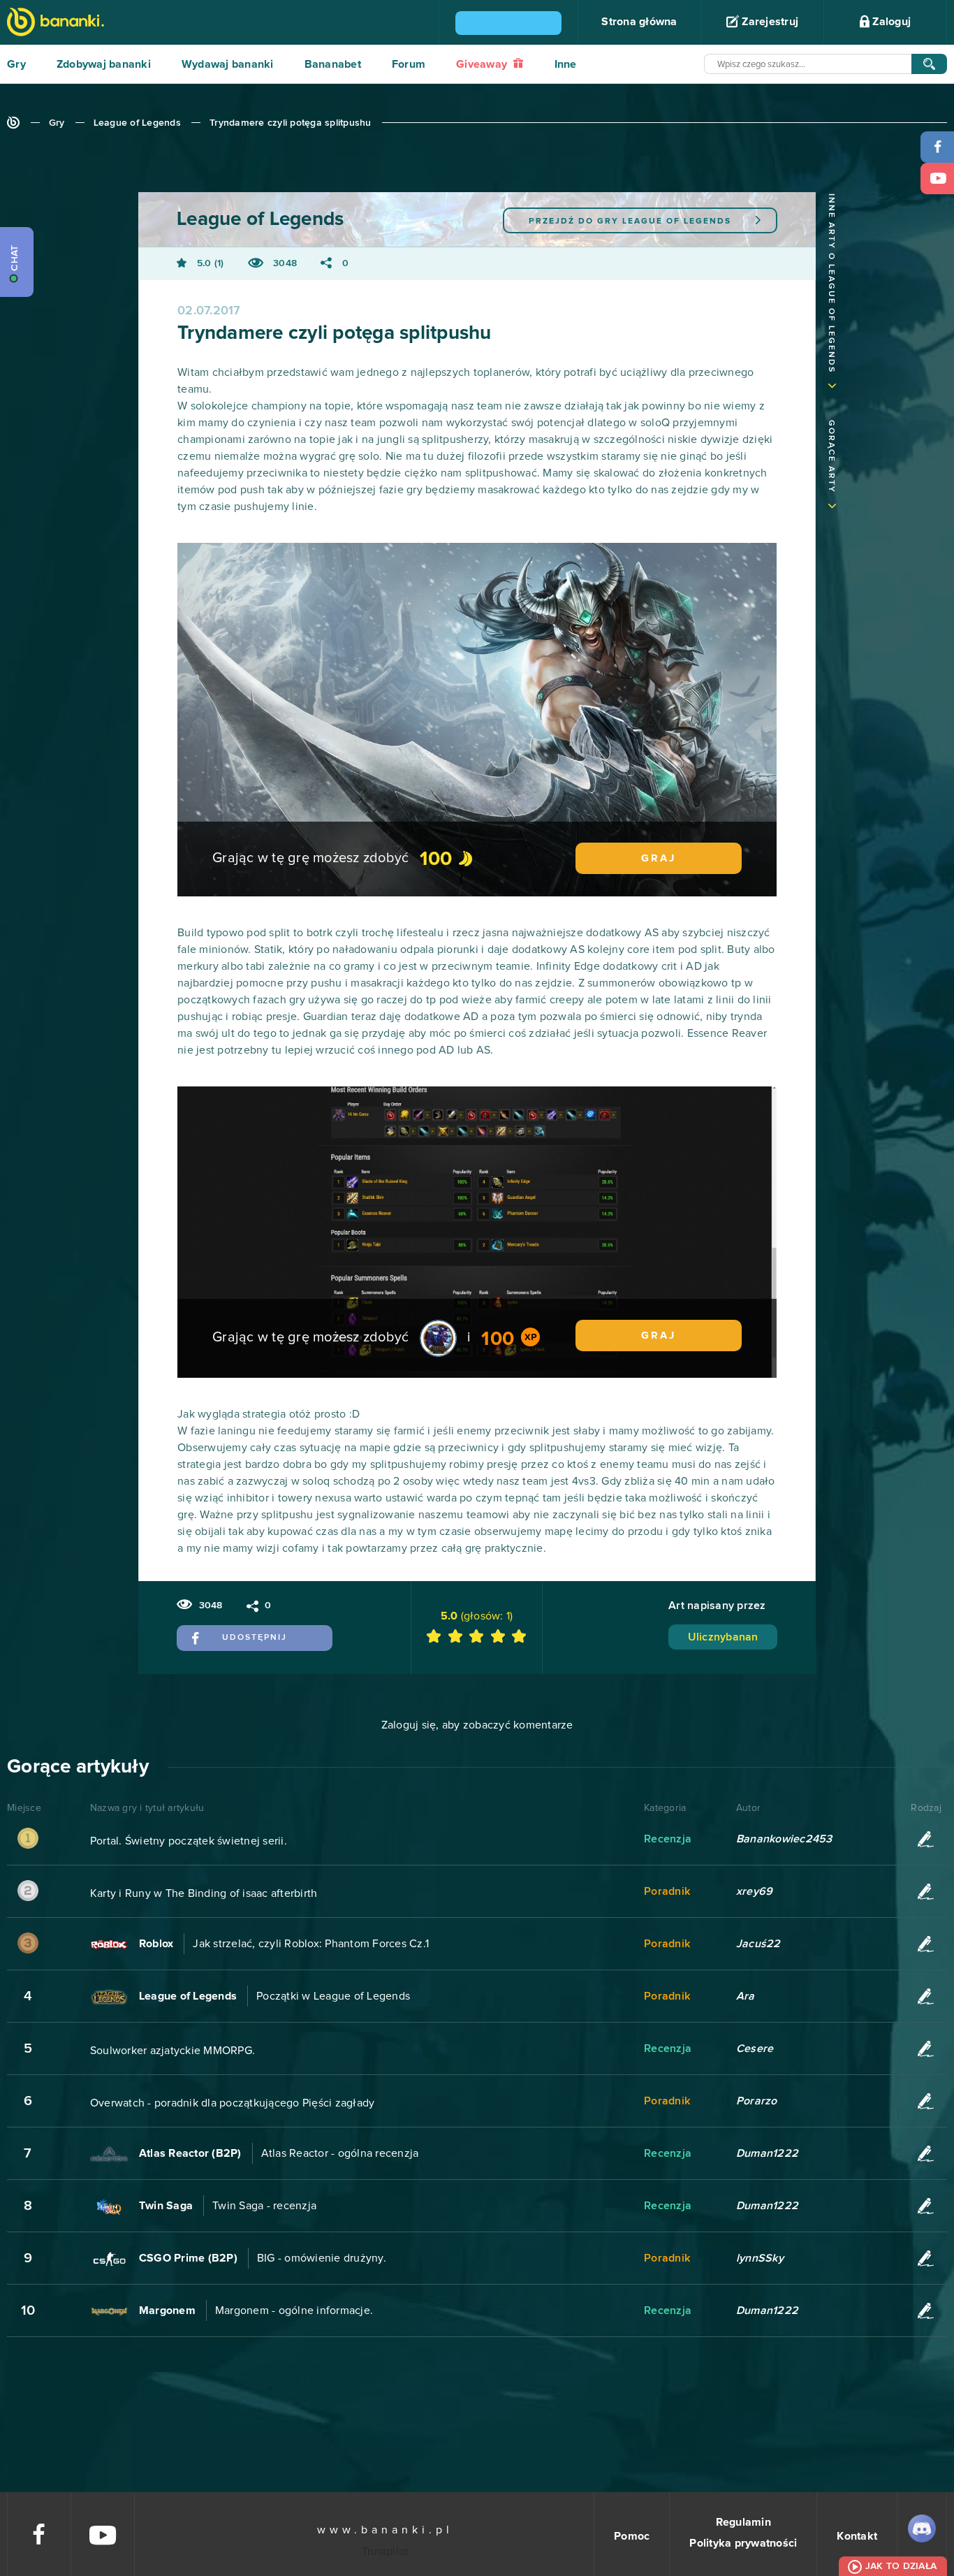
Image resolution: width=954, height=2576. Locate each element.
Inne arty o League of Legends (831, 283)
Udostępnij (255, 1638)
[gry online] (56, 23)
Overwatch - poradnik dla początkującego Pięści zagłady (233, 2103)
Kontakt (857, 2536)
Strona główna (639, 22)
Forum (409, 64)
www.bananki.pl (385, 2530)
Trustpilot (386, 2552)
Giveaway (483, 64)
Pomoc (632, 2536)
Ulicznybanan (723, 1637)
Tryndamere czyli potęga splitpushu (291, 123)
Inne (566, 64)
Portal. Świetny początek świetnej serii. (189, 1841)
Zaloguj (890, 22)
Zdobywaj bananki (104, 64)
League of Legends (137, 123)
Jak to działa (901, 2566)
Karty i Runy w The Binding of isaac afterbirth (204, 1893)
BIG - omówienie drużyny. (322, 2258)
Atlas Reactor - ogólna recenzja (340, 2153)
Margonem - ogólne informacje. (294, 2311)
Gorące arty (831, 457)
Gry (16, 64)
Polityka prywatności (743, 2543)
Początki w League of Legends (333, 1996)
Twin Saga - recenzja (264, 2206)
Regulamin (743, 2522)
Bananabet (333, 64)
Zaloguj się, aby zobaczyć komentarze (477, 1725)
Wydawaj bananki (228, 64)
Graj (659, 858)
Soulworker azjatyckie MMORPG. (173, 2051)
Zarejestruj (769, 22)
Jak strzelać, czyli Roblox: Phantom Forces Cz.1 (311, 1944)
